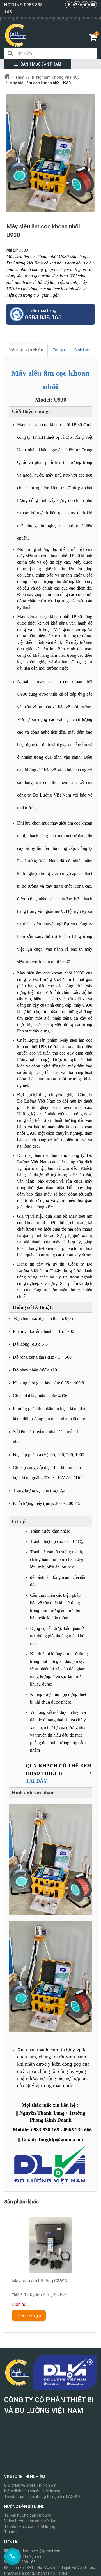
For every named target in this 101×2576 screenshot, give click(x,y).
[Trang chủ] (7, 77)
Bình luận (82, 350)
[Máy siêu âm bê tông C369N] (50, 2245)
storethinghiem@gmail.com (37, 2551)
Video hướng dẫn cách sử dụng (31, 2521)
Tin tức (10, 2532)
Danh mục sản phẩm (41, 64)
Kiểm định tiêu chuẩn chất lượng (32, 2491)
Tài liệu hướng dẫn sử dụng (28, 2515)
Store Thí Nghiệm (27, 2556)
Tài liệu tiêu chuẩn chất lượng (30, 2526)
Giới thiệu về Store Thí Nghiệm (30, 2485)
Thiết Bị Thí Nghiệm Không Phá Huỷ (39, 2295)
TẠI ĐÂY (36, 1781)
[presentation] (16, 2266)
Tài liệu (59, 350)
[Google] (77, 5)
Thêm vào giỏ (29, 2315)
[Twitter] (85, 5)
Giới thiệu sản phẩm (26, 350)
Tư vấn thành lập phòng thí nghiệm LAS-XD (42, 2496)
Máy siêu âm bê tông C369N (40, 2281)
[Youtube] (93, 5)
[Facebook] (69, 5)
